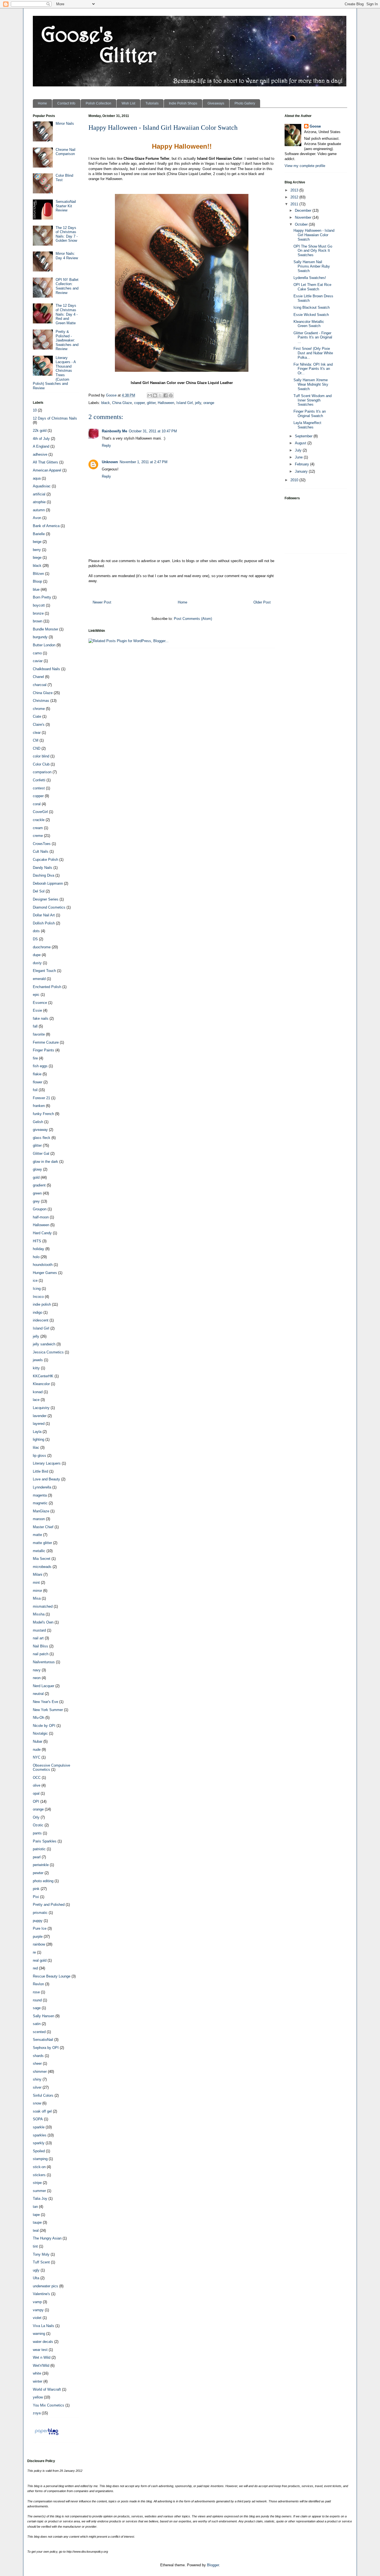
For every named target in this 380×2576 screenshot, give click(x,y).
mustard (39, 1630)
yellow (38, 2397)
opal (36, 1793)
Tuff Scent (41, 2262)
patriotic (39, 1849)
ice (35, 1280)
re (34, 1952)
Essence (40, 1003)
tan (35, 2207)
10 (35, 410)
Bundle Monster (45, 629)
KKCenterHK (43, 1376)
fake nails (41, 1018)
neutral (38, 1694)
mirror (37, 1591)
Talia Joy (40, 2199)
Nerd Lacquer (44, 1686)
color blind (41, 756)
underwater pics (45, 2286)
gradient (39, 1185)
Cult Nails (41, 851)
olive (37, 1785)
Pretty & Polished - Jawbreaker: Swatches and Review (67, 340)
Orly (36, 1817)
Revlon (38, 1984)
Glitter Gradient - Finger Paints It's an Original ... (313, 337)
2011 (295, 204)
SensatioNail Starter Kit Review (66, 206)
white (37, 2373)
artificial (39, 494)
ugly (36, 2270)
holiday (39, 1249)
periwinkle (41, 1865)
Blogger (213, 2565)
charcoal (40, 685)
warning (39, 2334)
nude (37, 1750)
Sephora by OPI (46, 2048)
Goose (315, 126)
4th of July (41, 439)
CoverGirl (40, 812)
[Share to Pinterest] (171, 395)
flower (38, 1082)
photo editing (43, 1881)
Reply (106, 446)
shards (38, 2056)
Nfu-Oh (39, 1718)
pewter (38, 1873)
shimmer (40, 2072)
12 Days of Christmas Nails (55, 418)
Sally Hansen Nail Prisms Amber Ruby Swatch (312, 266)
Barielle (39, 534)
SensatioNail (43, 2040)
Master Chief (43, 1527)
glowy (37, 1169)
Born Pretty (42, 597)
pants (37, 1833)
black (106, 403)
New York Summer (48, 1710)
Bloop (37, 581)
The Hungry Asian (47, 2238)
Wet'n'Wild (41, 2366)
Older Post (262, 602)
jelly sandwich (44, 1344)
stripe (37, 2183)
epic (36, 995)
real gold (40, 1960)
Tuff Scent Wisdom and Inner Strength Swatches (313, 400)
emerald (39, 979)
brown (38, 621)
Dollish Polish (44, 923)
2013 (295, 190)
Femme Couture (46, 1042)
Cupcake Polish (45, 860)
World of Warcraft (47, 2389)
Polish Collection (98, 103)
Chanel (38, 677)
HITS (37, 1241)
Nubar (38, 1741)
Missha (39, 1614)
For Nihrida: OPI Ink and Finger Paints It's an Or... (313, 369)
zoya (37, 2413)
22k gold (40, 431)
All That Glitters (45, 462)
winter (38, 2381)
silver (37, 2087)
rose (36, 1992)
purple (38, 1937)
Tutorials (152, 103)
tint (35, 2246)
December (304, 210)
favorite (39, 1034)
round (37, 2000)
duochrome (42, 947)
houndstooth (43, 1265)
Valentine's (41, 2294)
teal (36, 2230)
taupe (37, 2222)
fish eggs (40, 1066)
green (37, 1193)
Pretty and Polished (49, 1905)
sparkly (39, 2143)
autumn (39, 510)
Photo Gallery (245, 103)
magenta (40, 1495)
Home (42, 103)
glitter (151, 403)
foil (35, 1090)
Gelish (38, 1122)
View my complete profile (305, 166)
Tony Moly (41, 2254)
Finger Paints (44, 1050)
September (304, 436)
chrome (39, 709)
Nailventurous (44, 1662)
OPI (36, 1801)
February (303, 464)
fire (35, 1058)
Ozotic (38, 1825)
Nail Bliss (40, 1646)
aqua (37, 478)
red (35, 1968)
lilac (36, 1447)
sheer (37, 2063)
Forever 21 (41, 1098)
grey (36, 1201)
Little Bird (40, 1471)
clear (37, 733)
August (301, 443)
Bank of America (46, 526)
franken (39, 1106)
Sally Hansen (44, 2016)
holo (36, 1257)
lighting (39, 1439)
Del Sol (39, 891)
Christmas (41, 701)
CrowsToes (42, 844)
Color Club (41, 764)
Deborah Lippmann (48, 883)
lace (36, 1400)
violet (37, 2318)
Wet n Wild (42, 2357)
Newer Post (102, 602)
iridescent (41, 1320)
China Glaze (122, 403)
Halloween (166, 403)
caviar (38, 661)
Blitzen (38, 574)
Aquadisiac (42, 486)
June (299, 457)
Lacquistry (41, 1408)
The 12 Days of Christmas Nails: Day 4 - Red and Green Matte (67, 314)
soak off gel (42, 2111)
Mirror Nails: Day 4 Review (67, 256)
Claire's (39, 725)
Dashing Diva (44, 875)
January (302, 471)
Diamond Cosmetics (49, 907)
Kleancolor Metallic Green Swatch (309, 324)
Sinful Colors (43, 2095)
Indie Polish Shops (183, 103)
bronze (38, 613)
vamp (37, 2302)
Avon (37, 518)
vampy (38, 2310)
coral (37, 804)
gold (36, 1177)
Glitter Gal (41, 1154)
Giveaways (216, 103)
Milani (38, 1574)
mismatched (43, 1606)
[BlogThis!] (155, 395)
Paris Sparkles (45, 1841)
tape (36, 2215)
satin (37, 2024)
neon (37, 1678)
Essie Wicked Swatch (311, 315)
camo (37, 653)
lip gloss (40, 1456)
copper (139, 403)
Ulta (36, 2278)
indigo (38, 1312)
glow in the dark (45, 1162)
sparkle (39, 2127)
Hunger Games (45, 1273)
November (304, 217)
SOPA (38, 2119)
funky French (43, 1114)
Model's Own (43, 1622)
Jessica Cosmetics (48, 1352)
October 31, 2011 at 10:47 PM (153, 431)
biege (37, 558)
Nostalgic (40, 1733)
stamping (40, 2159)
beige (37, 542)
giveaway (40, 1130)
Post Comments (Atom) (193, 619)
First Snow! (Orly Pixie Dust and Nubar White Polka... (313, 353)
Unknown (110, 462)
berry (37, 550)
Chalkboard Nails (46, 669)
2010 (295, 480)
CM (36, 740)
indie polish (42, 1304)
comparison (42, 772)
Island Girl (185, 403)
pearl (37, 1857)
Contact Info (66, 103)
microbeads (42, 1567)
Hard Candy (42, 1233)
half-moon (41, 1217)
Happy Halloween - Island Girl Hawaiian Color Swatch (314, 235)
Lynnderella (42, 1487)
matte (37, 1535)
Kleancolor (41, 1384)
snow (37, 2103)
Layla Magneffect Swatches (307, 425)
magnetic (40, 1503)
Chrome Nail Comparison (66, 152)
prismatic (40, 1913)
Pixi (36, 1897)
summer (39, 2191)
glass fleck (42, 1138)
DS (35, 939)
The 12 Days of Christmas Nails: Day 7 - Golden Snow (67, 234)
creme (38, 836)
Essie (37, 1010)
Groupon (40, 1209)
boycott (39, 605)
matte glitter (42, 1543)
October (302, 224)
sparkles (40, 2135)
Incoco (38, 1297)
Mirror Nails (65, 124)
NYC (37, 1757)
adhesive (40, 454)
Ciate (37, 716)
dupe (37, 955)
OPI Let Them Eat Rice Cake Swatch (312, 287)
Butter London (44, 645)
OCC (37, 1778)
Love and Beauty (46, 1479)
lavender (40, 1416)
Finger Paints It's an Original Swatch (310, 414)
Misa (37, 1598)
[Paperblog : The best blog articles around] (47, 2435)
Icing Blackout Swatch (312, 307)
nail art (38, 1638)
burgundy (40, 637)
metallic (39, 1551)
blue (36, 589)
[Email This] (150, 395)
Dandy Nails (43, 868)
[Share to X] (160, 395)
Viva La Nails (44, 2326)
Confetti (39, 780)
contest (39, 788)
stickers (39, 2175)
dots (36, 931)
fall (35, 1026)
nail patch (41, 1654)
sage (37, 2008)
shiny (37, 2079)
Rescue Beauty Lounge (52, 1976)
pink (36, 1889)
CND (37, 748)
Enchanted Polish (47, 987)
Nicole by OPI (44, 1726)
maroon (39, 1519)
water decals (43, 2342)
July (299, 450)
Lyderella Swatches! (310, 278)
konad (38, 1392)
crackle (39, 820)
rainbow (39, 1944)
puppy (38, 1921)
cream (38, 828)
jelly (198, 403)
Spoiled (39, 2151)
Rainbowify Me (114, 431)
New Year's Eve (45, 1702)
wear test (40, 2350)
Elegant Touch (44, 971)
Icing (37, 1289)
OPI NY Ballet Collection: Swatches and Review (67, 286)
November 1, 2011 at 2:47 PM (144, 462)
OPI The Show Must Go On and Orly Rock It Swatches (313, 251)
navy (37, 1670)
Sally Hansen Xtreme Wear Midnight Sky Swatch (311, 384)
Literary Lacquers (47, 1463)
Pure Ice (40, 1928)
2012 (295, 197)
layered (39, 1424)
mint (36, 1583)
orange (209, 403)
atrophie (39, 502)
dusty (37, 963)
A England (41, 446)
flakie (37, 1074)
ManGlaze (41, 1511)
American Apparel (47, 470)
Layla (37, 1432)
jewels (38, 1360)
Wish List (128, 103)
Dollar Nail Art (44, 915)
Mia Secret (42, 1559)
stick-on (39, 2167)
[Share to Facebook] (166, 395)
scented (39, 2032)
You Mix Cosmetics (49, 2405)
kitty (36, 1368)
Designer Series (46, 899)
